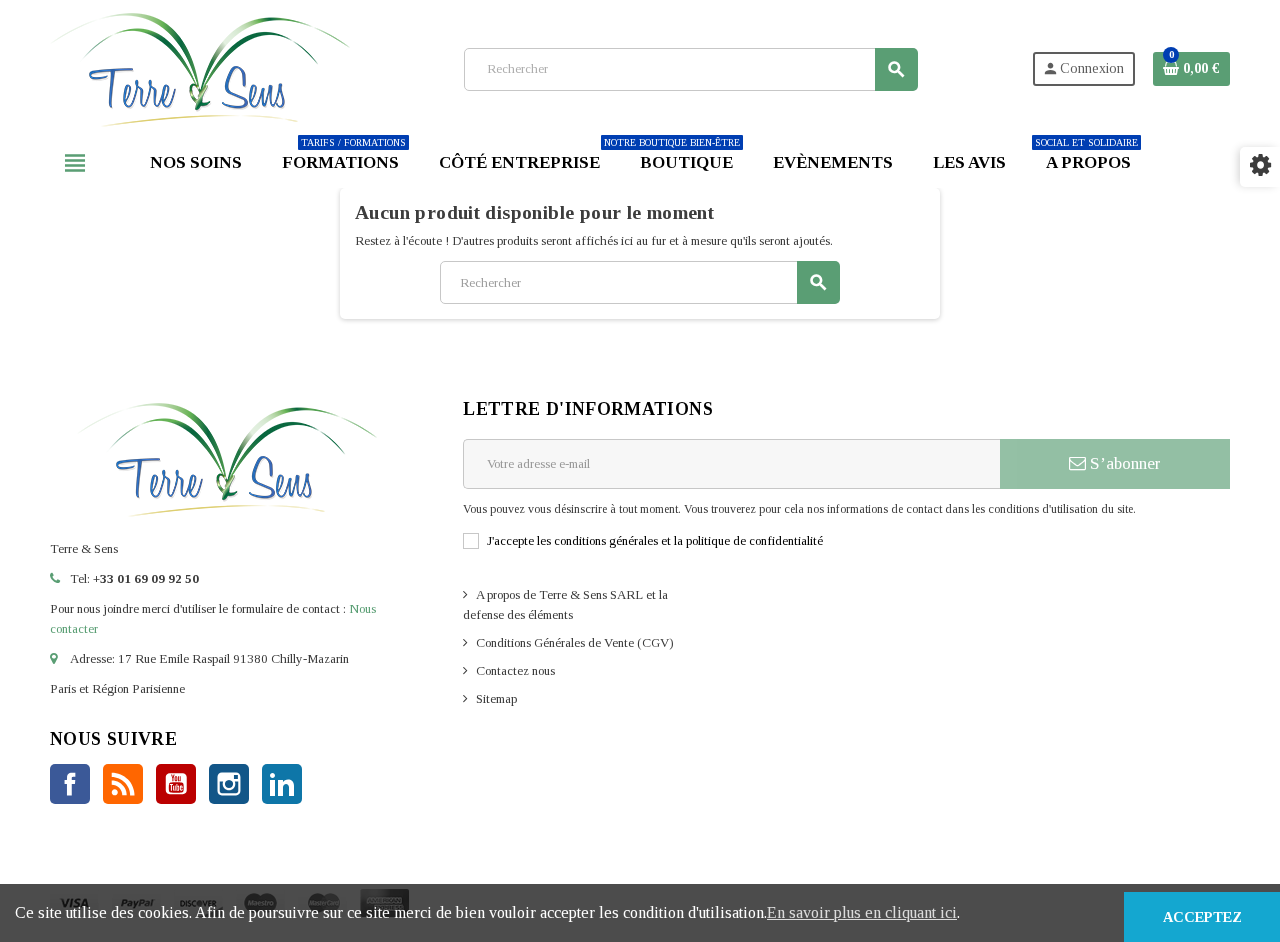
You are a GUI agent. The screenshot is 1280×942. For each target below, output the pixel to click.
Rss (123, 784)
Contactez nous (515, 670)
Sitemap (496, 698)
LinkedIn (282, 784)
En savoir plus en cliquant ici (862, 912)
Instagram (229, 784)
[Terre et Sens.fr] (200, 67)
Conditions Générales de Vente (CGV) (575, 642)
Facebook (70, 784)
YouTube (176, 784)
